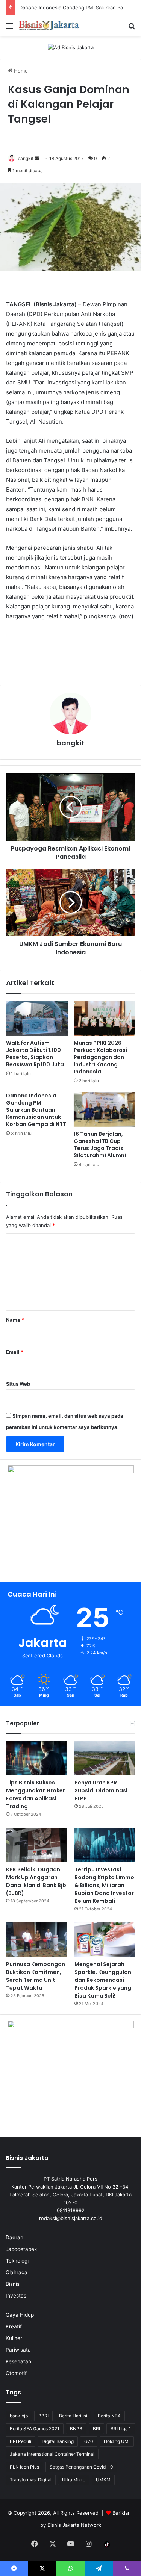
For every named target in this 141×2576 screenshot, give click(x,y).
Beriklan (122, 2513)
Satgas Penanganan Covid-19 (81, 2467)
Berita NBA (109, 2416)
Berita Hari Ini (73, 2416)
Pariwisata (18, 2350)
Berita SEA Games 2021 (35, 2428)
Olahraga (17, 2272)
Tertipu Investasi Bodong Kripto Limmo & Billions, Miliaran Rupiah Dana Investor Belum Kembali (104, 1885)
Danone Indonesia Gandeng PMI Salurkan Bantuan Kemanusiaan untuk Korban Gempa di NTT (36, 1110)
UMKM (103, 2480)
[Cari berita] (132, 28)
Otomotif (16, 2373)
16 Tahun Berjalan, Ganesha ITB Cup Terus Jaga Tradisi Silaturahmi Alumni (100, 1145)
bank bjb (19, 2416)
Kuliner (14, 2338)
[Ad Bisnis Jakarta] (71, 47)
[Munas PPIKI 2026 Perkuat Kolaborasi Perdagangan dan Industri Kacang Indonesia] (105, 1019)
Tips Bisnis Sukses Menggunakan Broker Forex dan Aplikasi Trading (36, 1794)
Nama (15, 1320)
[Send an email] (37, 158)
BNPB (76, 2428)
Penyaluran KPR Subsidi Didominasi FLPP (101, 1790)
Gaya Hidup (20, 2315)
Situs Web (18, 1384)
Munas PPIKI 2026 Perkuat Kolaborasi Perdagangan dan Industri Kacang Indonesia (100, 1057)
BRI (96, 2428)
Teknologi (17, 2261)
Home (20, 71)
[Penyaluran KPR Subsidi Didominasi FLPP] (105, 1758)
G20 (89, 2441)
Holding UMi (117, 2441)
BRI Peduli (20, 2441)
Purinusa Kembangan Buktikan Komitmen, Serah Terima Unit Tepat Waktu (36, 1976)
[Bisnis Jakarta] (49, 26)
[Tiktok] (107, 2544)
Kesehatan (18, 2361)
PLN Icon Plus (24, 2467)
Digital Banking (58, 2441)
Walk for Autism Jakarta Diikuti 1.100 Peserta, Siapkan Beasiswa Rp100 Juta (35, 1054)
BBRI (43, 2416)
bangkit (26, 158)
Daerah (14, 2237)
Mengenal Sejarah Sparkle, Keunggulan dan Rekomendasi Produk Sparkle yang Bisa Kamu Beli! (103, 1980)
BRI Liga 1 (121, 2428)
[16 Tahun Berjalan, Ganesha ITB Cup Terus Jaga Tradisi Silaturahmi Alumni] (105, 1109)
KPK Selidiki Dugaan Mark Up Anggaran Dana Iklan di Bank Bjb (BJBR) (36, 1881)
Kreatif (14, 2326)
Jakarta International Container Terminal (52, 2454)
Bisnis (13, 2284)
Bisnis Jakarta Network (74, 2525)
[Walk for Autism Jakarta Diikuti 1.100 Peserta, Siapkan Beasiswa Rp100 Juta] (37, 1019)
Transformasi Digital (31, 2480)
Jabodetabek (21, 2249)
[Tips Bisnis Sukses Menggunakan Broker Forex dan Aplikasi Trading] (36, 1758)
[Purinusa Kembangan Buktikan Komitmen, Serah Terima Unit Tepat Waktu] (36, 1940)
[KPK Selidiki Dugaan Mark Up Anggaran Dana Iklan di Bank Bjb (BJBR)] (36, 1845)
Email (15, 1352)
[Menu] (9, 28)
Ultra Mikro (74, 2480)
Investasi (17, 2296)
